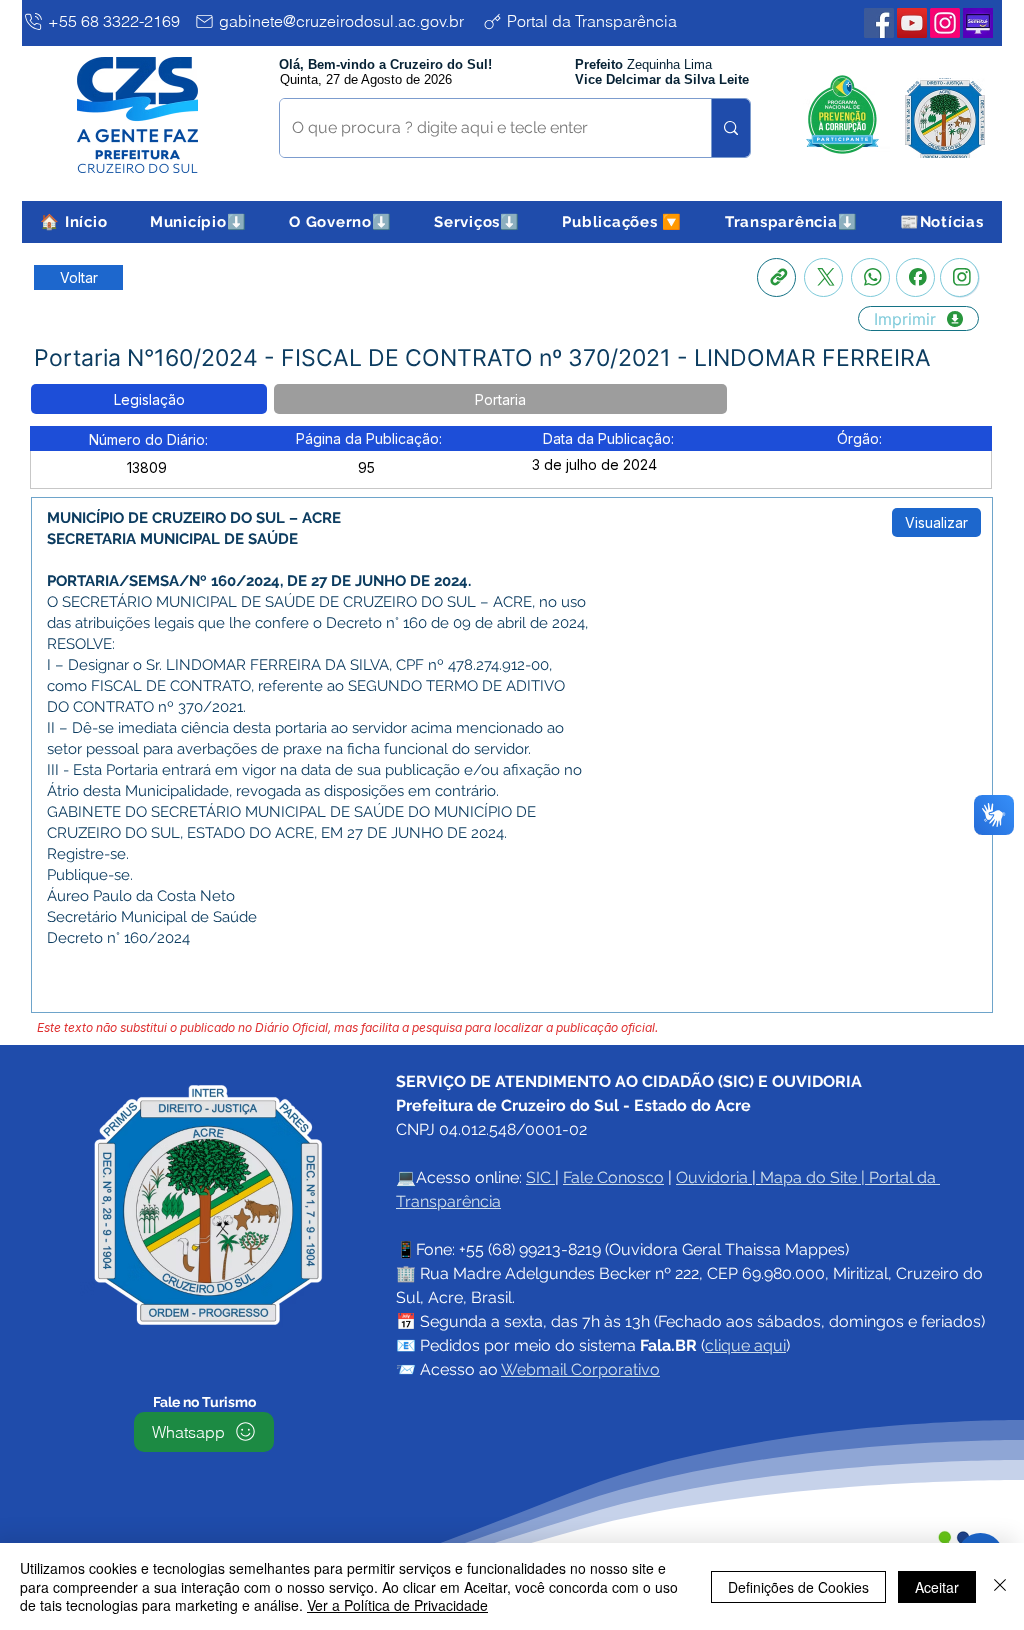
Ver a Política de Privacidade (397, 1605)
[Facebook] (915, 277)
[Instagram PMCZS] (945, 23)
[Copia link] (776, 277)
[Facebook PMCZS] (879, 23)
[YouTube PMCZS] (912, 23)
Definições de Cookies (798, 1587)
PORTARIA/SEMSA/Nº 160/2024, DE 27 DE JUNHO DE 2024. (259, 581)
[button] (198, 222)
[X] (823, 277)
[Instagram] (959, 277)
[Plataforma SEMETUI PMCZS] (978, 23)
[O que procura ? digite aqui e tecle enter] (730, 128)
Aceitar (937, 1587)
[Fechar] (1000, 1586)
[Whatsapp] (870, 277)
